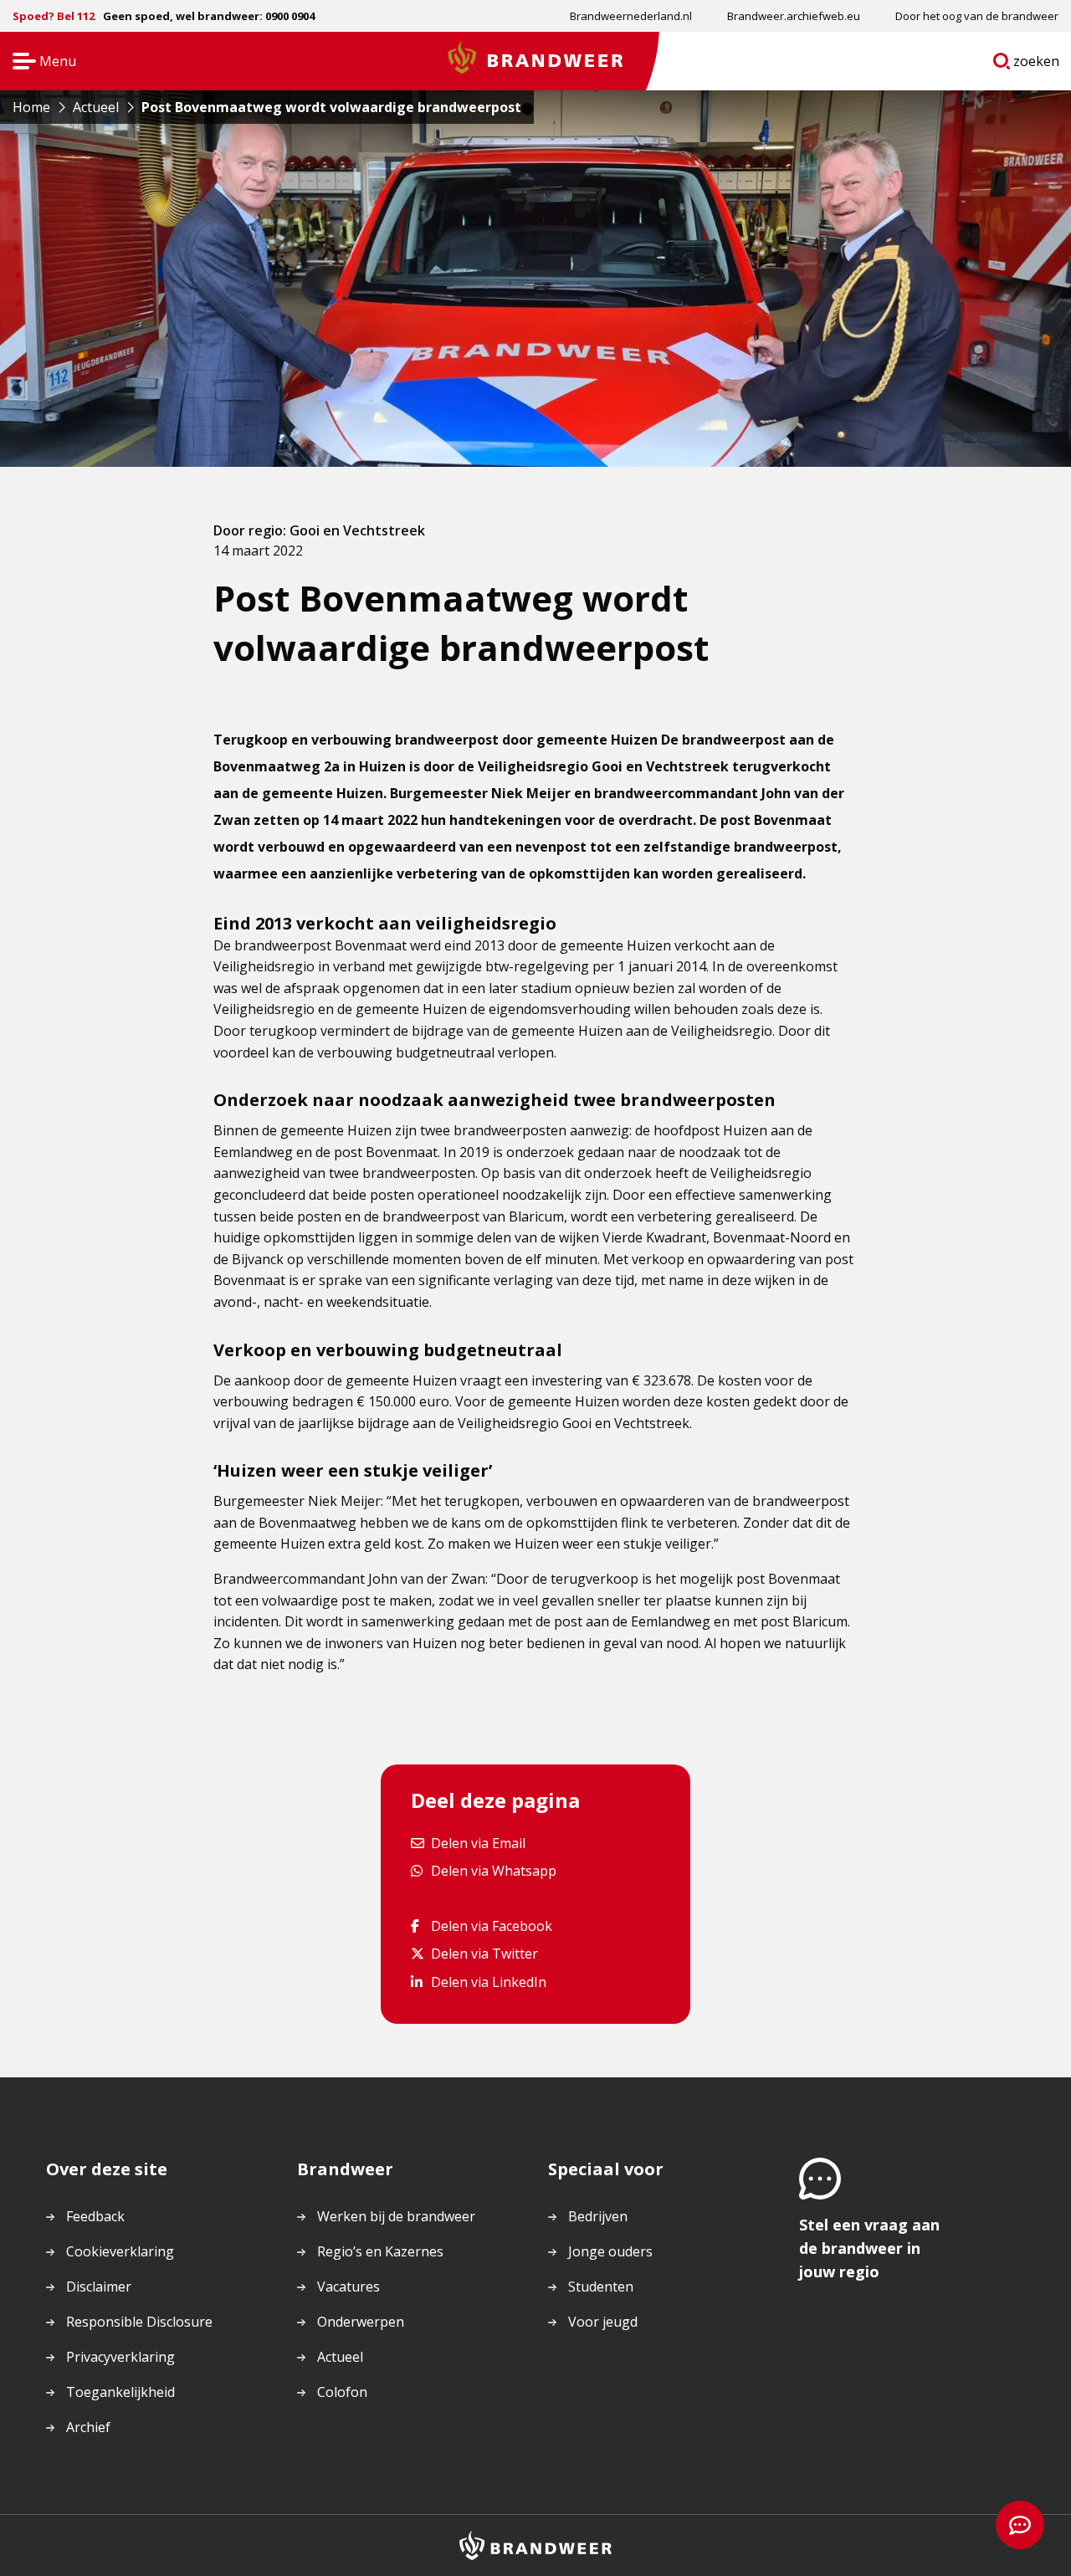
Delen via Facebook (491, 1926)
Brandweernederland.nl (631, 16)
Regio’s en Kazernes (380, 2251)
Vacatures (348, 2287)
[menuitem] (631, 16)
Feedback (95, 2216)
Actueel (340, 2357)
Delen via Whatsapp (493, 1870)
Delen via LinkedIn (488, 1982)
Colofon (342, 2392)
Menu (39, 62)
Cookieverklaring (120, 2251)
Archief (88, 2427)
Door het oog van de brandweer (977, 16)
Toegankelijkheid (120, 2392)
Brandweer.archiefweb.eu (794, 16)
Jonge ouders (610, 2251)
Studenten (601, 2287)
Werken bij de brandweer (396, 2216)
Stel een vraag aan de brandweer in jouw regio (869, 2248)
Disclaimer (99, 2287)
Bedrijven (598, 2216)
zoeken (1037, 64)
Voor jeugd (603, 2322)
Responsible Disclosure (139, 2322)
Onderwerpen (361, 2322)
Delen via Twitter (484, 1953)
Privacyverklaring (120, 2357)
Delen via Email (478, 1843)
